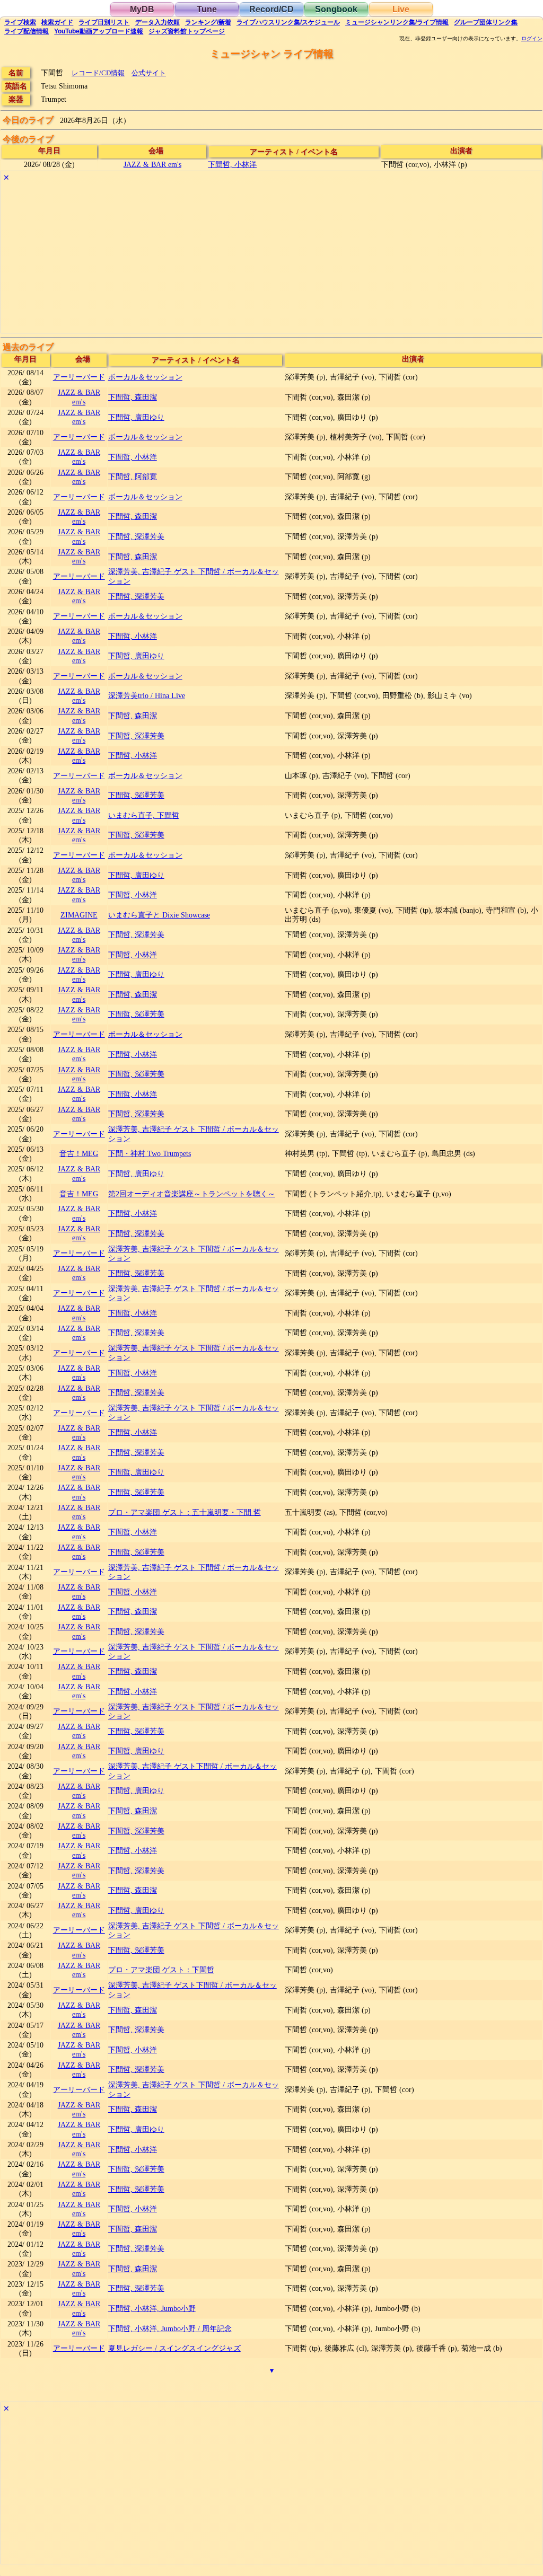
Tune (207, 9)
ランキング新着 (208, 22)
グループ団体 (486, 22)
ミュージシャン (397, 22)
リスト (104, 22)
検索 (20, 22)
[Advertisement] (271, 259)
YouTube (99, 31)
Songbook (336, 9)
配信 (27, 31)
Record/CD (271, 9)
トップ (187, 31)
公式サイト (149, 73)
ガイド (57, 22)
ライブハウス (288, 22)
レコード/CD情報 (98, 73)
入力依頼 (157, 22)
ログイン (532, 39)
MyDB (142, 9)
